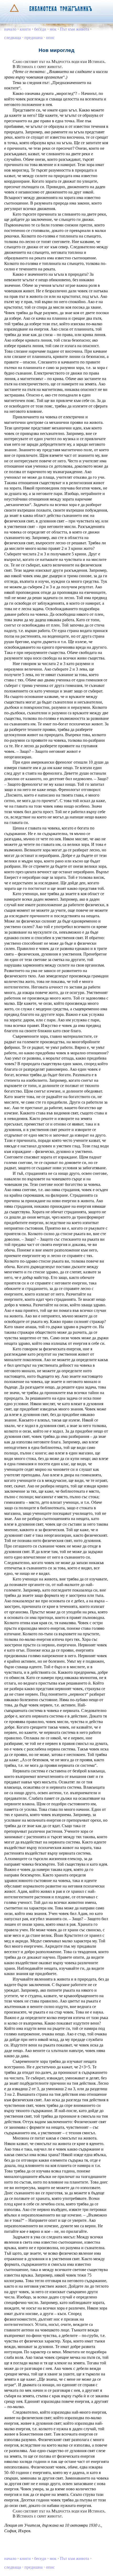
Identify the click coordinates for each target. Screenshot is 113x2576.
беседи (40, 29)
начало (10, 29)
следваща (13, 38)
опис (50, 38)
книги (25, 29)
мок (53, 29)
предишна (34, 38)
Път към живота (75, 29)
